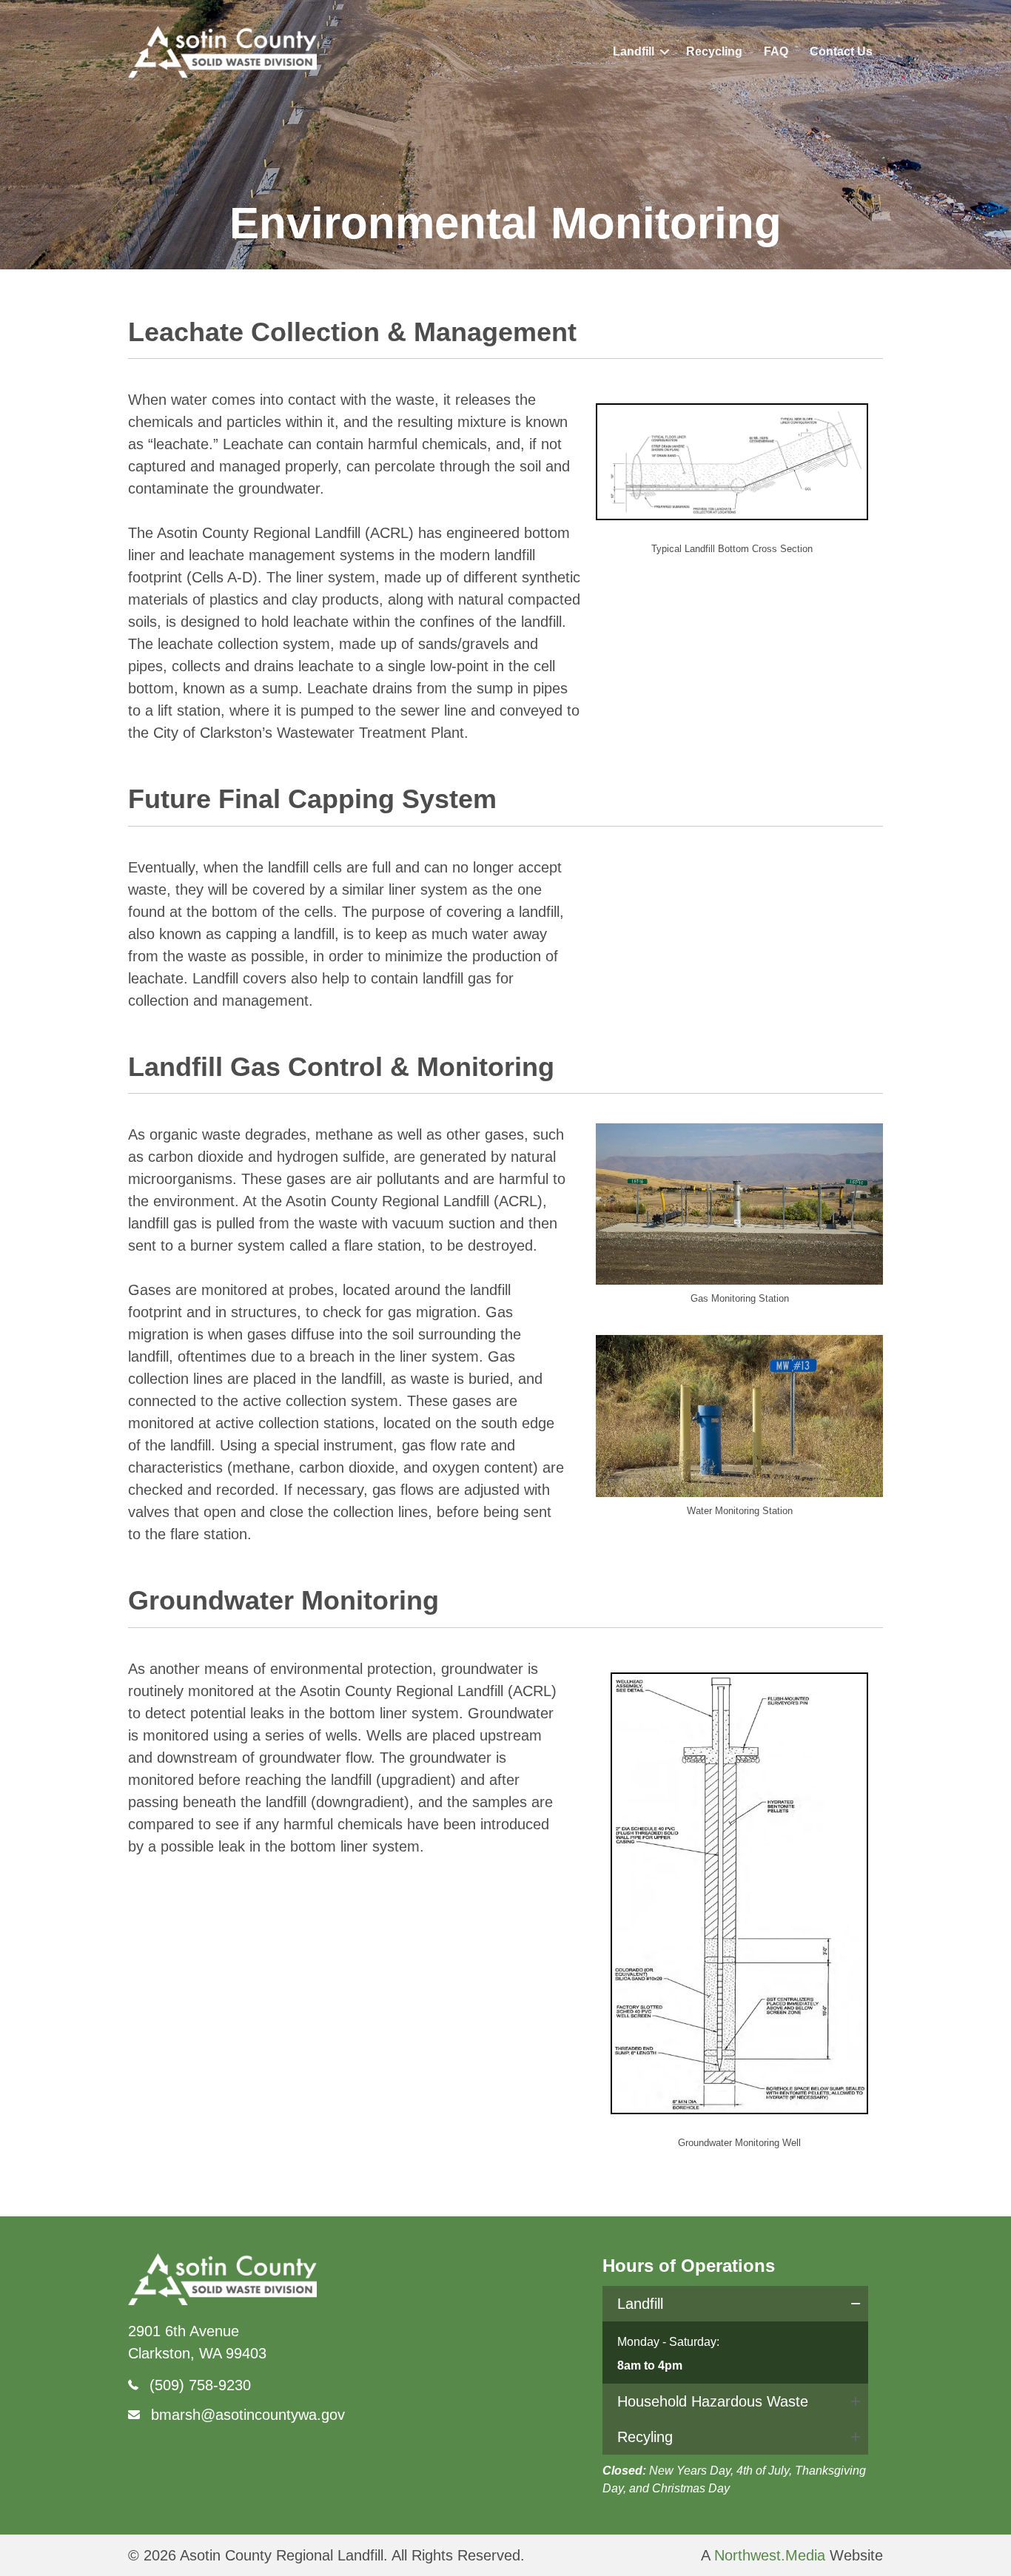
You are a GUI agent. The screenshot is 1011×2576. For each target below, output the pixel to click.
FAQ (776, 51)
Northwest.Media (770, 2555)
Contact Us (841, 51)
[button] (665, 52)
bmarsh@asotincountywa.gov (248, 2415)
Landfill (634, 51)
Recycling (714, 51)
